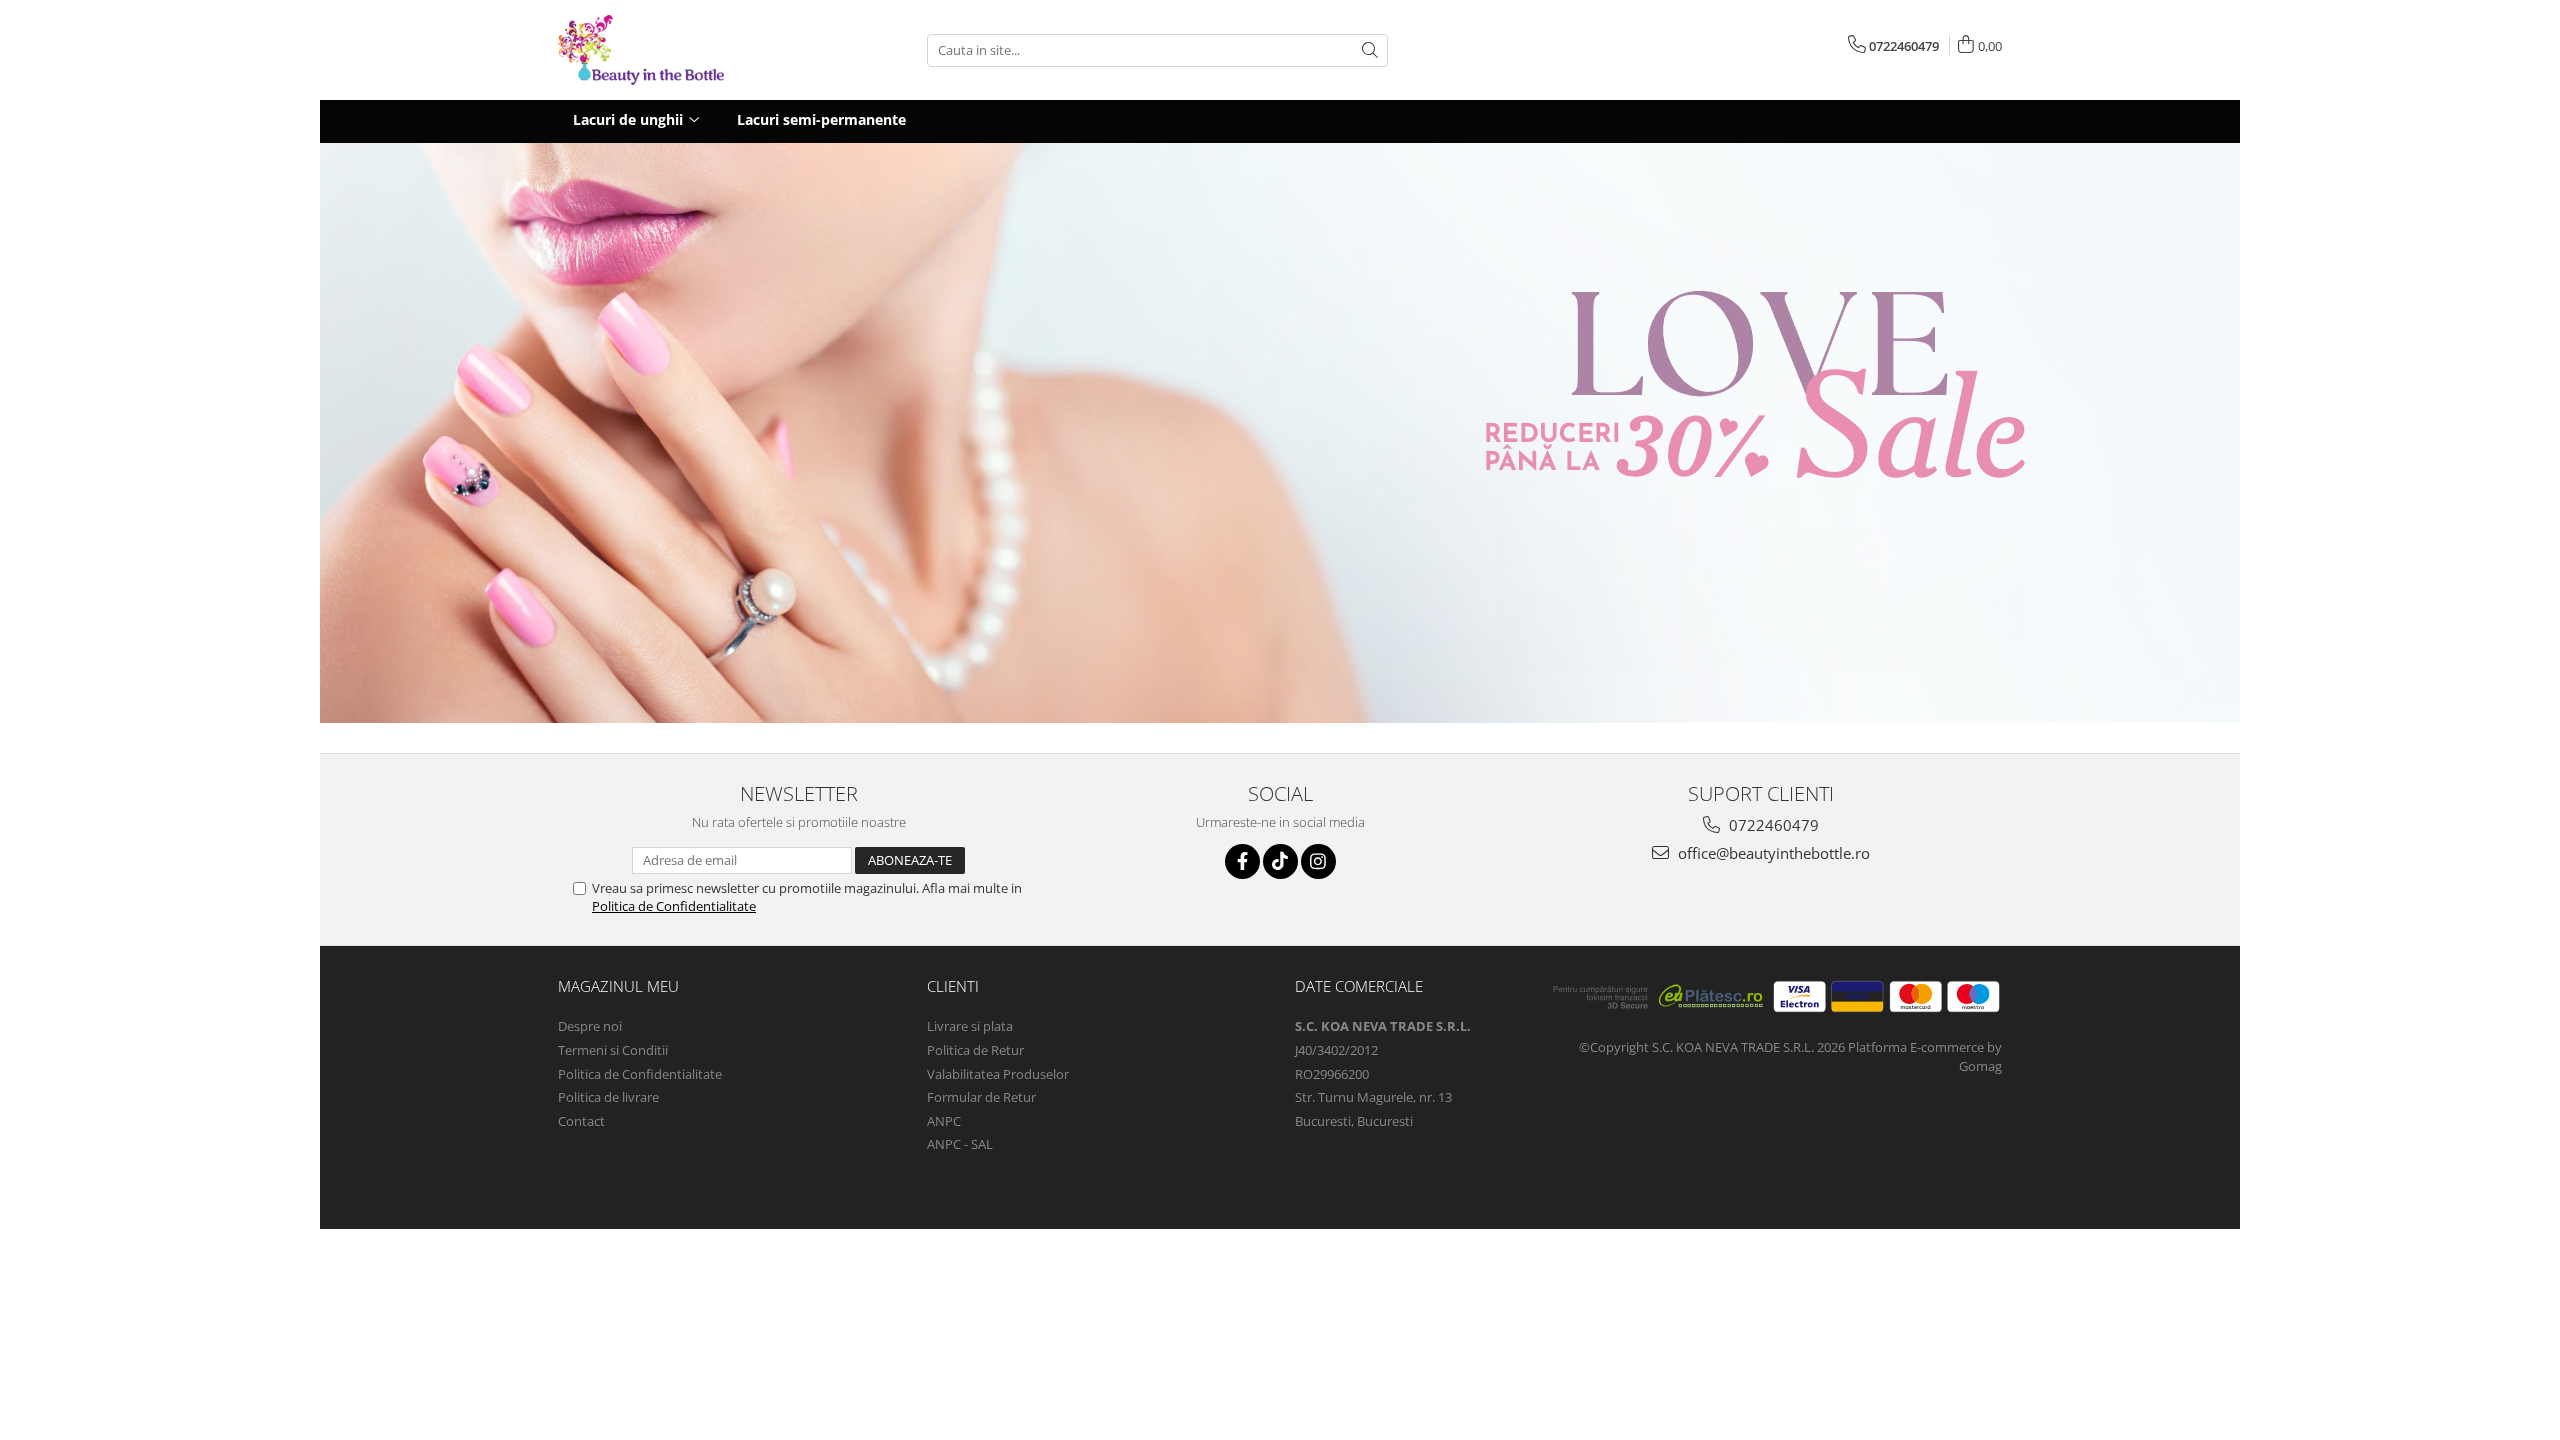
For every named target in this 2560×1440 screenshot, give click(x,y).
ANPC (944, 1121)
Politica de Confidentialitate (674, 906)
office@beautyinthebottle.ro (1772, 853)
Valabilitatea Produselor (998, 1074)
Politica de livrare (608, 1097)
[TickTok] (1280, 861)
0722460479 (1772, 825)
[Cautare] (1370, 50)
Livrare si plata (970, 1026)
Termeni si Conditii (613, 1050)
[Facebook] (1242, 861)
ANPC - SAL (960, 1144)
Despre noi (590, 1026)
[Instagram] (1318, 861)
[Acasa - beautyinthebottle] (658, 50)
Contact (581, 1121)
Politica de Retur (975, 1050)
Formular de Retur (981, 1097)
